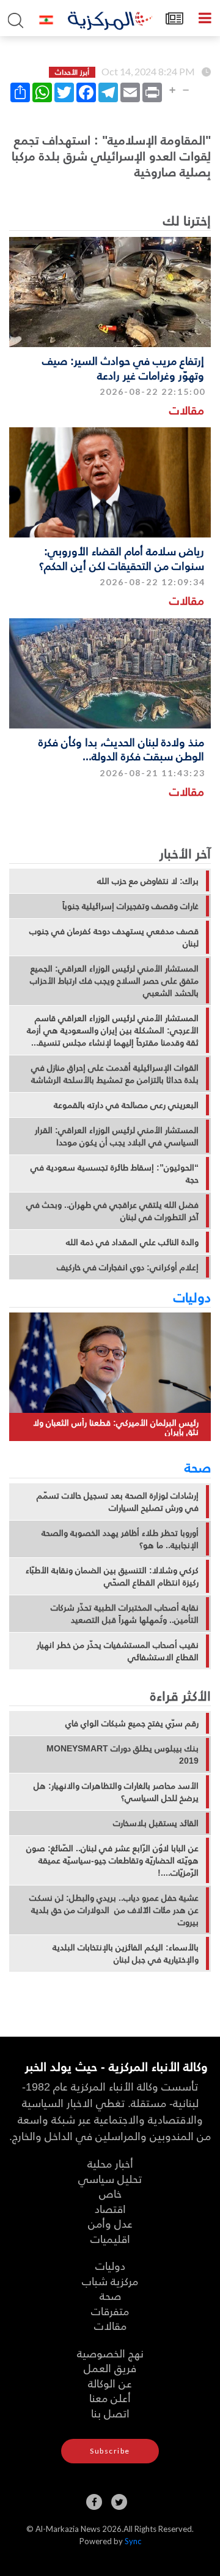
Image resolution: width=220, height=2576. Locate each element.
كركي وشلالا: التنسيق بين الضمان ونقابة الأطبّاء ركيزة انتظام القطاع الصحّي (112, 1576)
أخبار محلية (110, 2163)
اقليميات (110, 2238)
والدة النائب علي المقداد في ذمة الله (132, 1242)
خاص (110, 2193)
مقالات (187, 410)
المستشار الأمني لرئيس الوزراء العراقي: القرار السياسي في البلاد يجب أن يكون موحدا (117, 1136)
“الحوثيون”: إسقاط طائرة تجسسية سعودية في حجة (115, 1174)
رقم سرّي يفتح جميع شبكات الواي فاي (132, 1723)
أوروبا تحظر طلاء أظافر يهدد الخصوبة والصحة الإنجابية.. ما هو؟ (120, 1539)
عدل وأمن (110, 2223)
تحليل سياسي (110, 2178)
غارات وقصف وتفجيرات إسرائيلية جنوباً (130, 906)
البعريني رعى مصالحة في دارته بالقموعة (126, 1105)
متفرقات (110, 2311)
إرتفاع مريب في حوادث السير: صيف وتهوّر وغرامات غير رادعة (123, 367)
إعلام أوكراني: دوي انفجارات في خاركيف (128, 1267)
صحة (198, 1467)
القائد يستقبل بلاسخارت (156, 1823)
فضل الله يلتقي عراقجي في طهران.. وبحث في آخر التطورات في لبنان (112, 1211)
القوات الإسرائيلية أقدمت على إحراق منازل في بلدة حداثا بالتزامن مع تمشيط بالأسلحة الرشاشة (115, 1074)
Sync (133, 2541)
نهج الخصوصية (110, 2353)
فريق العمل (110, 2368)
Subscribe (110, 2451)
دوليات (192, 1297)
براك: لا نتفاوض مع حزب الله (148, 881)
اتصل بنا (110, 2413)
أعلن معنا (110, 2398)
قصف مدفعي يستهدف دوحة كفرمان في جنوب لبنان (114, 937)
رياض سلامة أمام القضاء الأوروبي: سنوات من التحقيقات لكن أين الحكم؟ (122, 558)
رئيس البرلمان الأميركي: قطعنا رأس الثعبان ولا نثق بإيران (116, 1427)
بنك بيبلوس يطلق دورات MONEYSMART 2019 (123, 1754)
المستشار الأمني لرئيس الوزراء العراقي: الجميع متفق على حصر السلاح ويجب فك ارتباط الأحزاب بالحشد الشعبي (114, 981)
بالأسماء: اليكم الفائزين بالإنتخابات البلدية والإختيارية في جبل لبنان (126, 1953)
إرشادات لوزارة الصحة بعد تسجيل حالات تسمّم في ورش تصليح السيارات (118, 1502)
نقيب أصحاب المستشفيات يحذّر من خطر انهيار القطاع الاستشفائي (118, 1651)
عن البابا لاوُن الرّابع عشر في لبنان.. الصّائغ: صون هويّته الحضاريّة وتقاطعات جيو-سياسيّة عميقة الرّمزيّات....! (112, 1860)
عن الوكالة (110, 2383)
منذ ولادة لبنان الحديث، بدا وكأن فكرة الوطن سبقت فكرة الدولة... (121, 749)
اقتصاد (110, 2208)
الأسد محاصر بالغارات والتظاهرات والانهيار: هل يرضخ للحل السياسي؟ (116, 1792)
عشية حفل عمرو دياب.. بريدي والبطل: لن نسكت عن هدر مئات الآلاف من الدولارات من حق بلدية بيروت (114, 1910)
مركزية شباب (110, 2281)
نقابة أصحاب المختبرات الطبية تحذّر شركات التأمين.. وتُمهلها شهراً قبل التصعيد (125, 1614)
